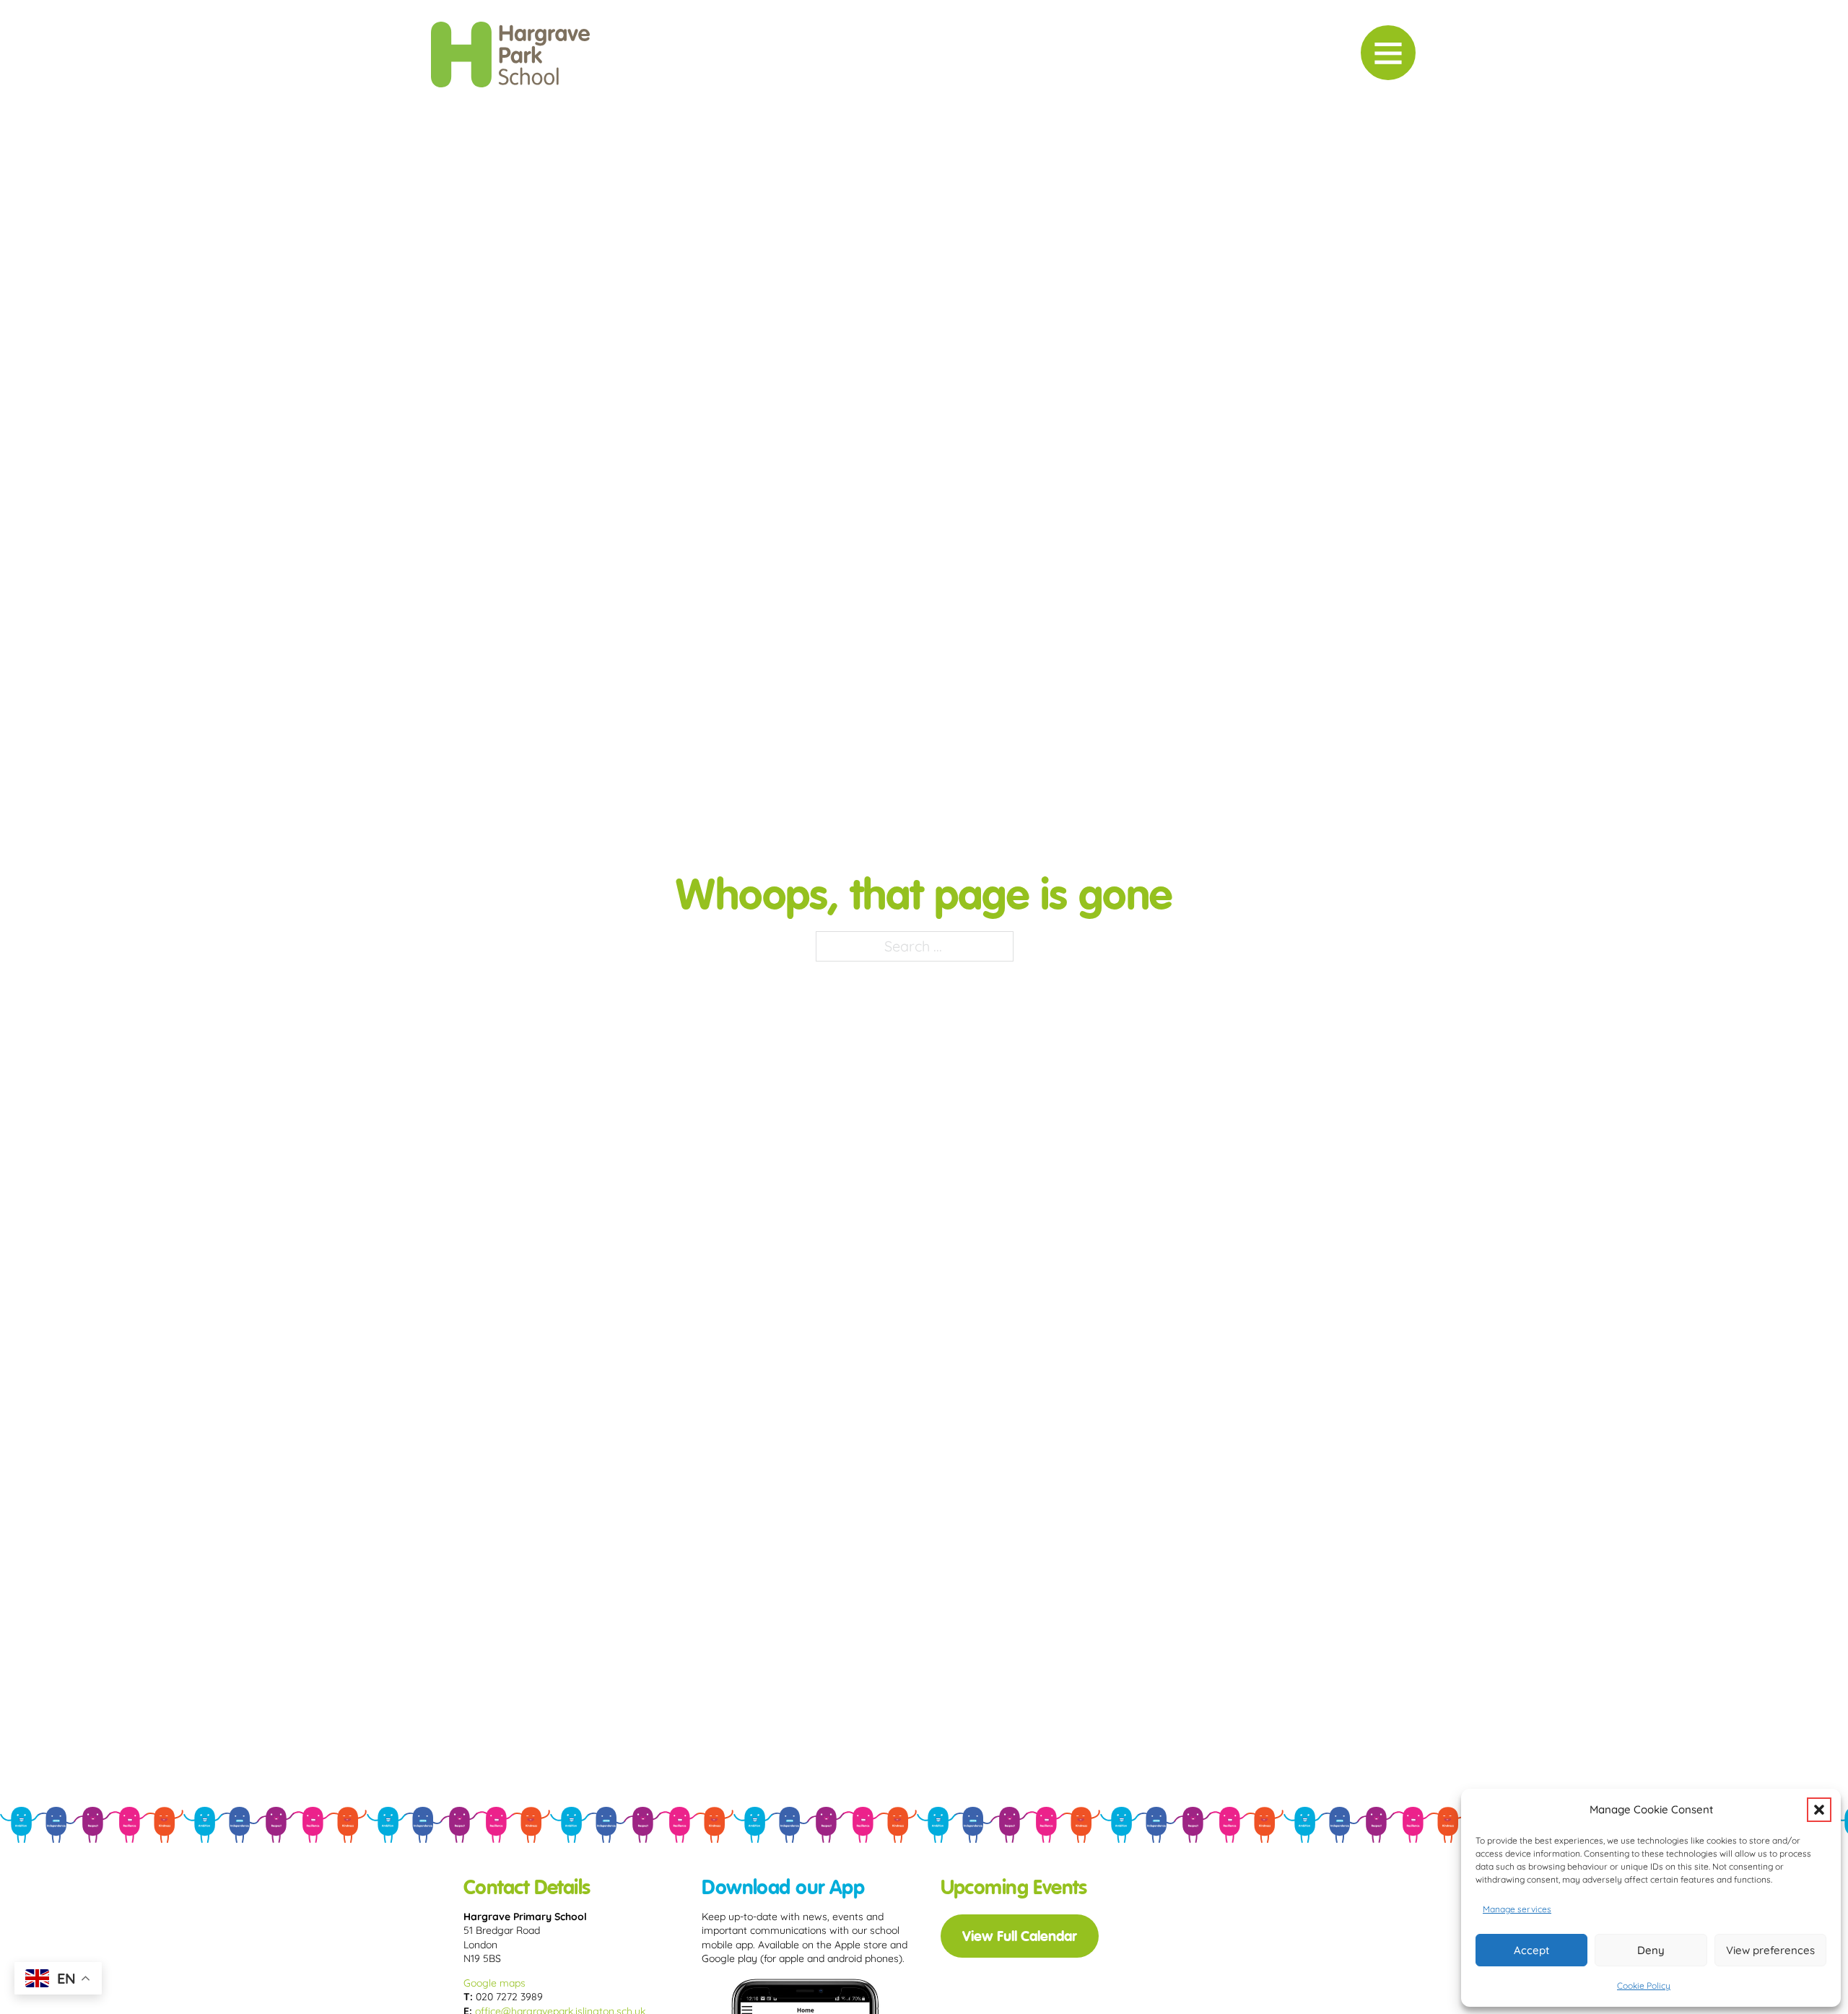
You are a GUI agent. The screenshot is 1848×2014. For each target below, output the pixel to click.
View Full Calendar (1020, 1936)
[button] (1819, 1810)
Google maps (494, 1983)
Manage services (1517, 1909)
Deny (1651, 1950)
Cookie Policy (1644, 1985)
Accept (1531, 1950)
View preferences (1770, 1950)
